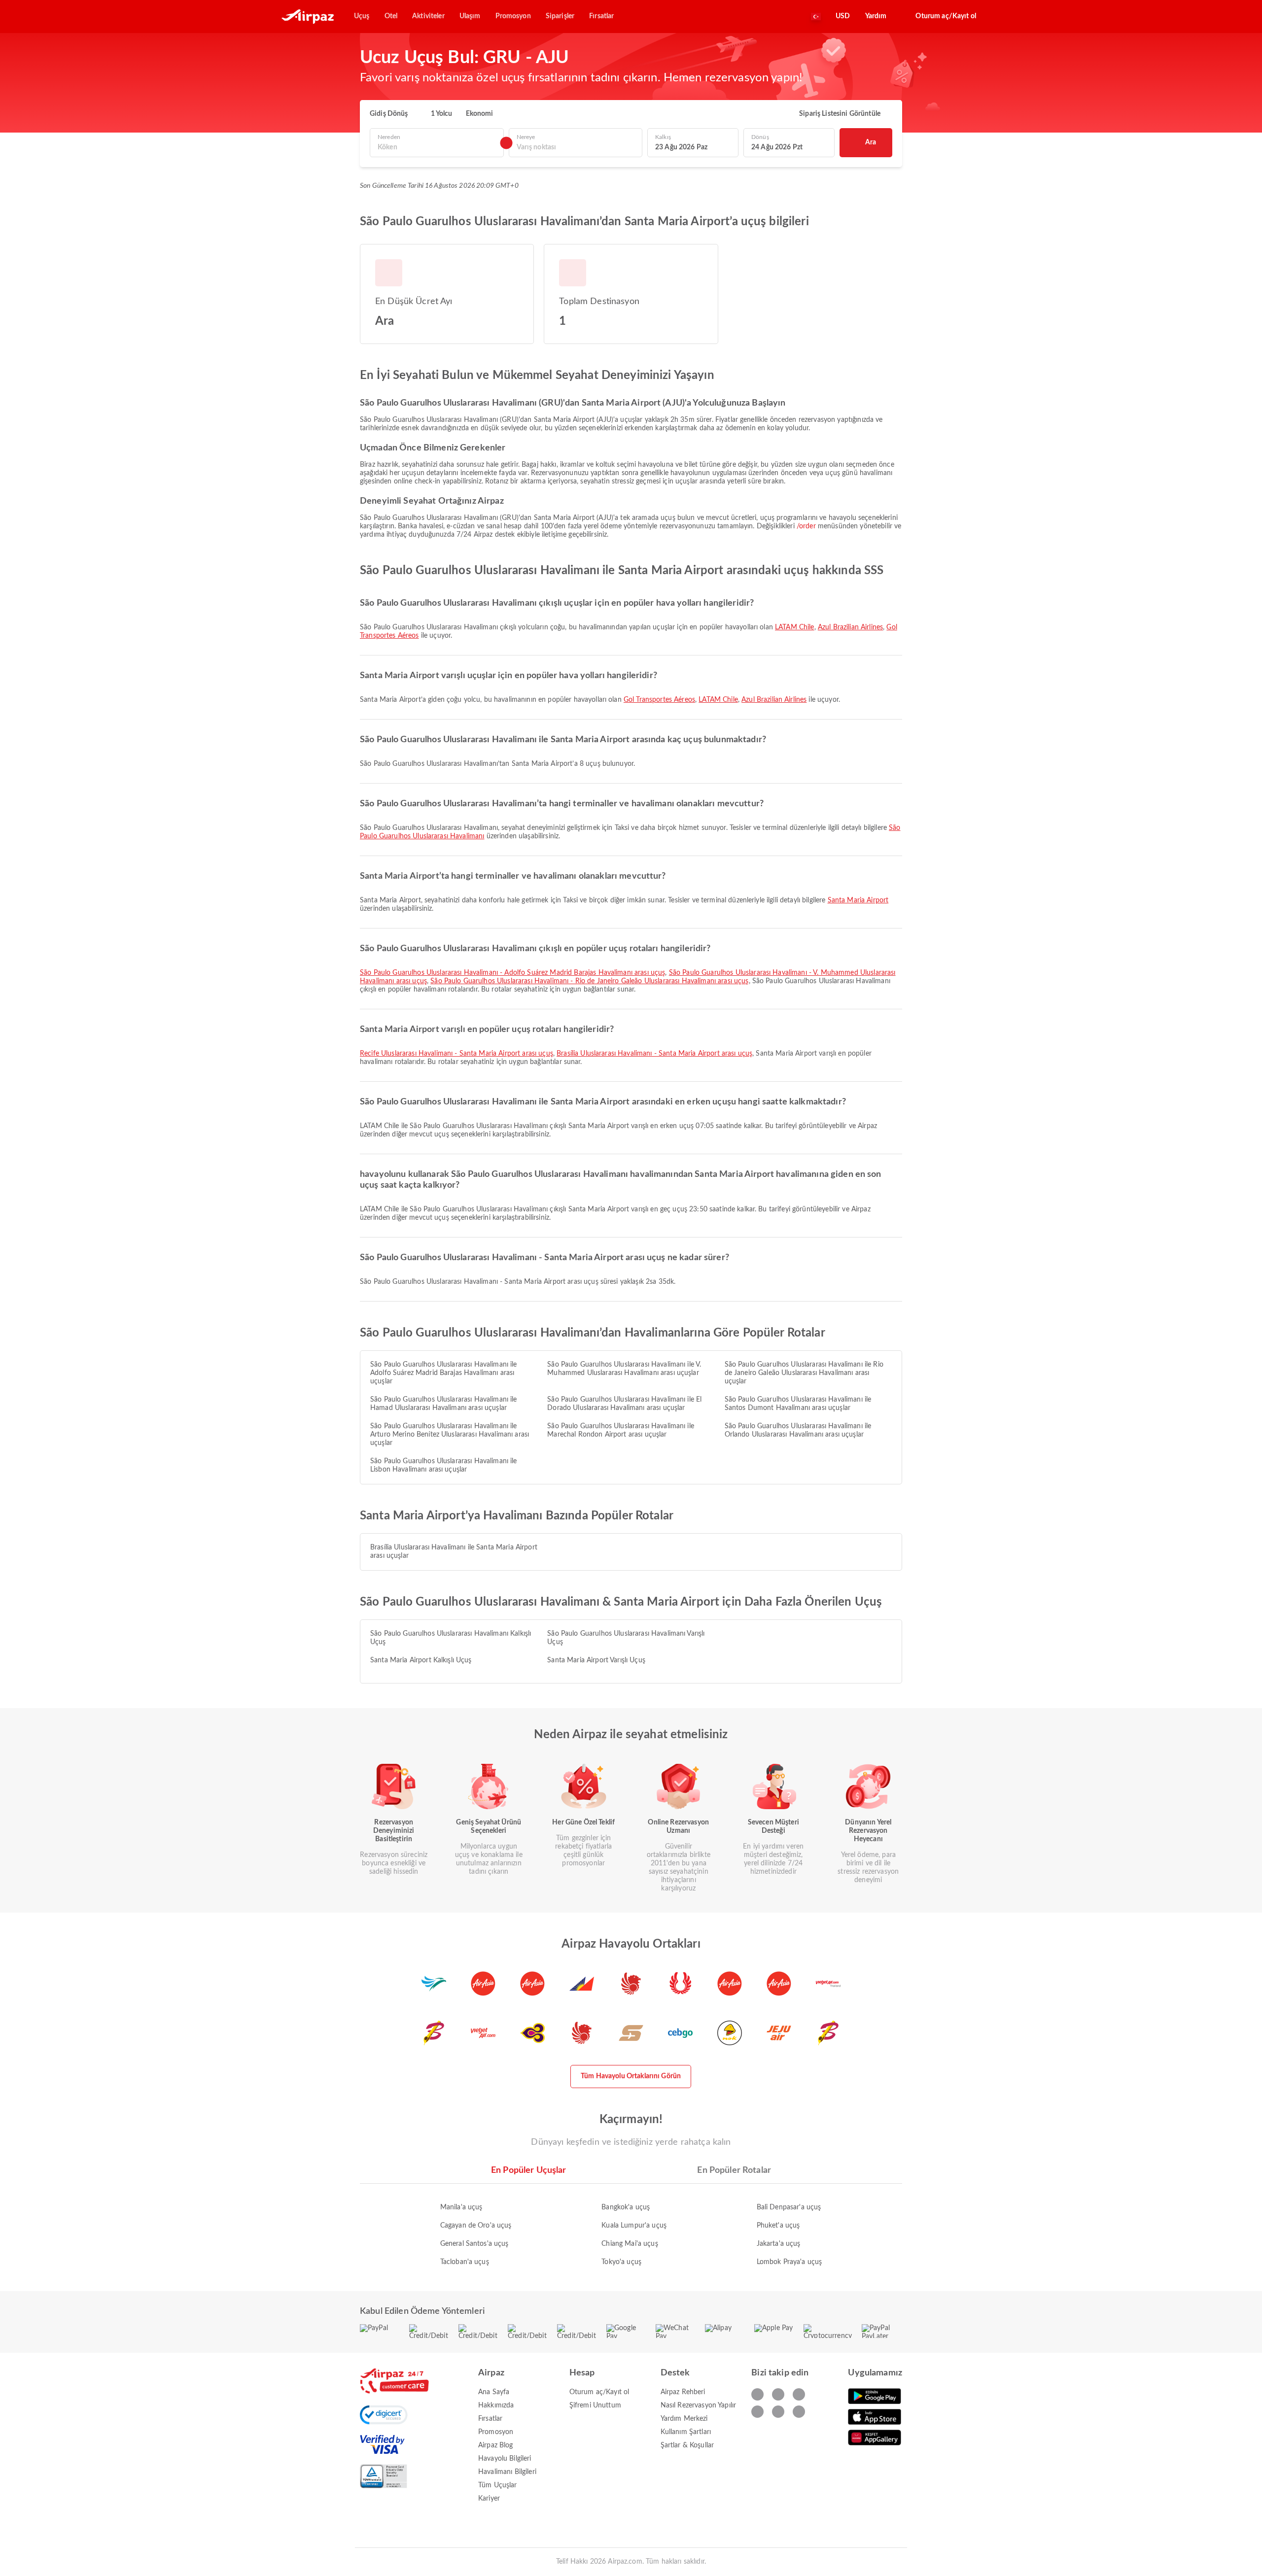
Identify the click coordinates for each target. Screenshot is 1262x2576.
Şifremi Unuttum (595, 2405)
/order (806, 526)
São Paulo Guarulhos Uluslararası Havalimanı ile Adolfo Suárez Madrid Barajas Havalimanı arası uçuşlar (444, 1373)
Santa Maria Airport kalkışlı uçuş (421, 1660)
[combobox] (437, 148)
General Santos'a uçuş (474, 2244)
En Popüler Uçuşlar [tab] (529, 2170)
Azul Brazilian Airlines (850, 627)
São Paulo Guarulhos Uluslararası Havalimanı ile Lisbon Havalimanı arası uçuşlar (444, 1465)
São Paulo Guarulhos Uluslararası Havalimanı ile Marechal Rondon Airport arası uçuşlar (621, 1430)
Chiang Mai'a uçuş (630, 2244)
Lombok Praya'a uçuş (789, 2262)
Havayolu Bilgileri (505, 2459)
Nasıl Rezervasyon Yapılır (699, 2405)
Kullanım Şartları (686, 2432)
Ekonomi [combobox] (480, 114)
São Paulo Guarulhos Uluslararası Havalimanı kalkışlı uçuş (451, 1638)
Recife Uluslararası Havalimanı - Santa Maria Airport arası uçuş (456, 1054)
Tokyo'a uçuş (621, 2262)
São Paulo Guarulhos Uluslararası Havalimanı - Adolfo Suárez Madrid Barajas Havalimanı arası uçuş (512, 973)
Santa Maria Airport (858, 900)
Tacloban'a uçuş (465, 2262)
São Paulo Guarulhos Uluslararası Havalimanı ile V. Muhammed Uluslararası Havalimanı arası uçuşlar (624, 1369)
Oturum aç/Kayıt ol (599, 2392)
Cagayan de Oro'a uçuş (476, 2226)
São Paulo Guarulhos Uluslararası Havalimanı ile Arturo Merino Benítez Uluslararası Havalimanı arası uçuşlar (450, 1435)
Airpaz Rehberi (683, 2392)
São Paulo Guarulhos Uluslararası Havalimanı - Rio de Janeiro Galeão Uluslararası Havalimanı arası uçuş (589, 981)
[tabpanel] (631, 2225)
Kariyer (489, 2499)
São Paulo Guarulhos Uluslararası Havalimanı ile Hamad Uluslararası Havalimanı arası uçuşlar (444, 1404)
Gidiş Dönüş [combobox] (389, 114)
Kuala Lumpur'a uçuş (634, 2226)
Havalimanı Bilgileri (507, 2472)
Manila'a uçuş (461, 2207)
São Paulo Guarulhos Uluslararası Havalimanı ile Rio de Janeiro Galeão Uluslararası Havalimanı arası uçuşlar (804, 1373)
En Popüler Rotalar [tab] (734, 2170)
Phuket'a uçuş (778, 2226)
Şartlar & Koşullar (687, 2445)
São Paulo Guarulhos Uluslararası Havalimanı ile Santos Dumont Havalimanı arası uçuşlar (798, 1404)
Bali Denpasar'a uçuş (789, 2207)
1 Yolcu (442, 114)
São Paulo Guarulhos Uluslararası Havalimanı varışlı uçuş (626, 1638)
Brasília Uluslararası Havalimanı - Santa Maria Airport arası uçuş (654, 1054)
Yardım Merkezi (684, 2419)
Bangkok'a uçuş (626, 2207)
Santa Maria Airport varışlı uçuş (596, 1660)
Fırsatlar (490, 2419)
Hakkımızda (496, 2405)
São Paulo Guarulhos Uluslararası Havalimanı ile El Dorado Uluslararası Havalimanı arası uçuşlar (624, 1404)
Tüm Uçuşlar (498, 2485)
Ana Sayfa (494, 2392)
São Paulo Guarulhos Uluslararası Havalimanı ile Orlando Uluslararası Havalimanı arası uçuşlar (798, 1430)
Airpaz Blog (496, 2445)
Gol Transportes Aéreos (659, 700)
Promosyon (496, 2432)
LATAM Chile (795, 627)
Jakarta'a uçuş (779, 2244)
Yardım (876, 16)
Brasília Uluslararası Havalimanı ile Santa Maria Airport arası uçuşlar (454, 1552)
